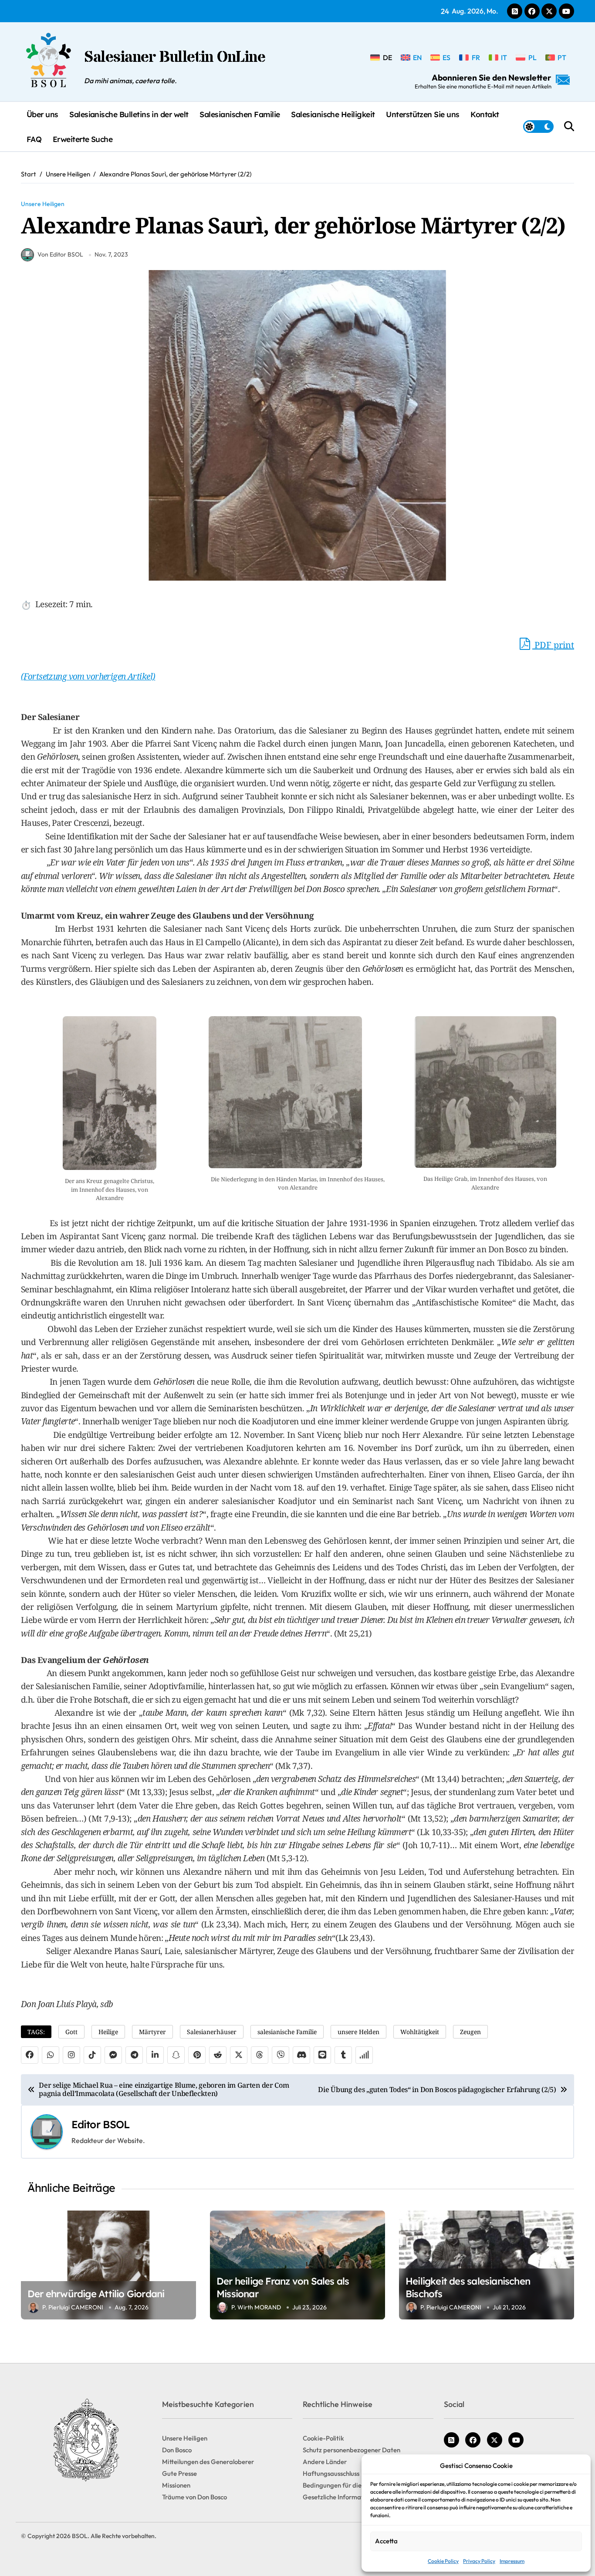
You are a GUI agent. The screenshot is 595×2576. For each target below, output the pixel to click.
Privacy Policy (479, 2561)
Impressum (512, 2561)
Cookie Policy (443, 2561)
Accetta (386, 2541)
